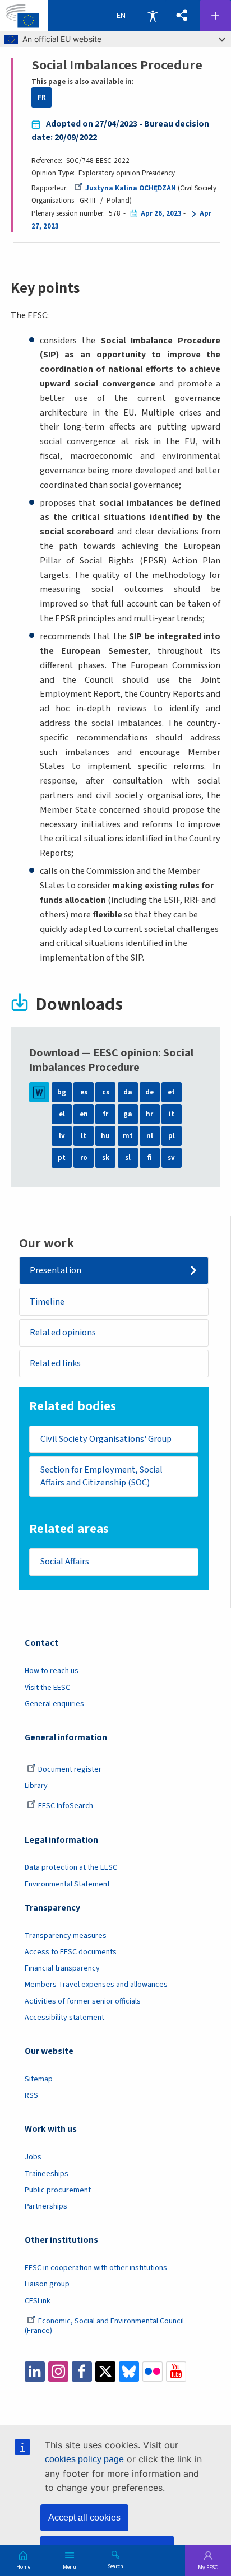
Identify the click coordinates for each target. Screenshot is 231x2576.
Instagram (58, 2372)
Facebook (82, 2372)
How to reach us (52, 1671)
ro (84, 1158)
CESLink (38, 2301)
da (128, 1092)
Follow (215, 16)
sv (171, 1158)
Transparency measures (66, 1936)
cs (106, 1092)
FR (42, 97)
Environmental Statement (67, 1884)
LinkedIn (35, 2372)
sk (106, 1158)
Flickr (153, 2372)
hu (105, 1136)
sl (128, 1158)
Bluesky (129, 2372)
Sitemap (39, 2079)
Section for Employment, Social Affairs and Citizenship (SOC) (101, 1476)
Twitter (105, 2372)
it (172, 1114)
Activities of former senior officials (83, 2001)
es (84, 1092)
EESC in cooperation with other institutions (96, 2268)
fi (150, 1158)
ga (128, 1114)
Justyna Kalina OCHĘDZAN (131, 188)
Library (36, 1786)
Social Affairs (65, 1561)
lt (84, 1136)
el (62, 1114)
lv (62, 1136)
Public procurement (58, 2190)
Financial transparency (62, 1968)
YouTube (176, 2372)
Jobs (33, 2157)
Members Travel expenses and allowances (96, 1985)
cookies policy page (84, 2459)
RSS (31, 2095)
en (84, 1114)
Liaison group (47, 2284)
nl (150, 1136)
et (171, 1092)
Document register (70, 1769)
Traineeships (47, 2174)
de (149, 1092)
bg (62, 1092)
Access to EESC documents (71, 1952)
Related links (55, 1363)
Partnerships (46, 2206)
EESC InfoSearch (66, 1806)
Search (115, 2566)
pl (172, 1136)
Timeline (47, 1301)
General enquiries (54, 1704)
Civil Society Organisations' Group (106, 1439)
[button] (183, 16)
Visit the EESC (47, 1688)
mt (128, 1136)
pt (62, 1158)
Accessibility (153, 16)
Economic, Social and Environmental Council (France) (104, 2326)
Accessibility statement (64, 2018)
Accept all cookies (84, 2517)
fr (106, 1114)
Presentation (56, 1270)
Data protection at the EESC (71, 1867)
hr (149, 1114)
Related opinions (63, 1332)
